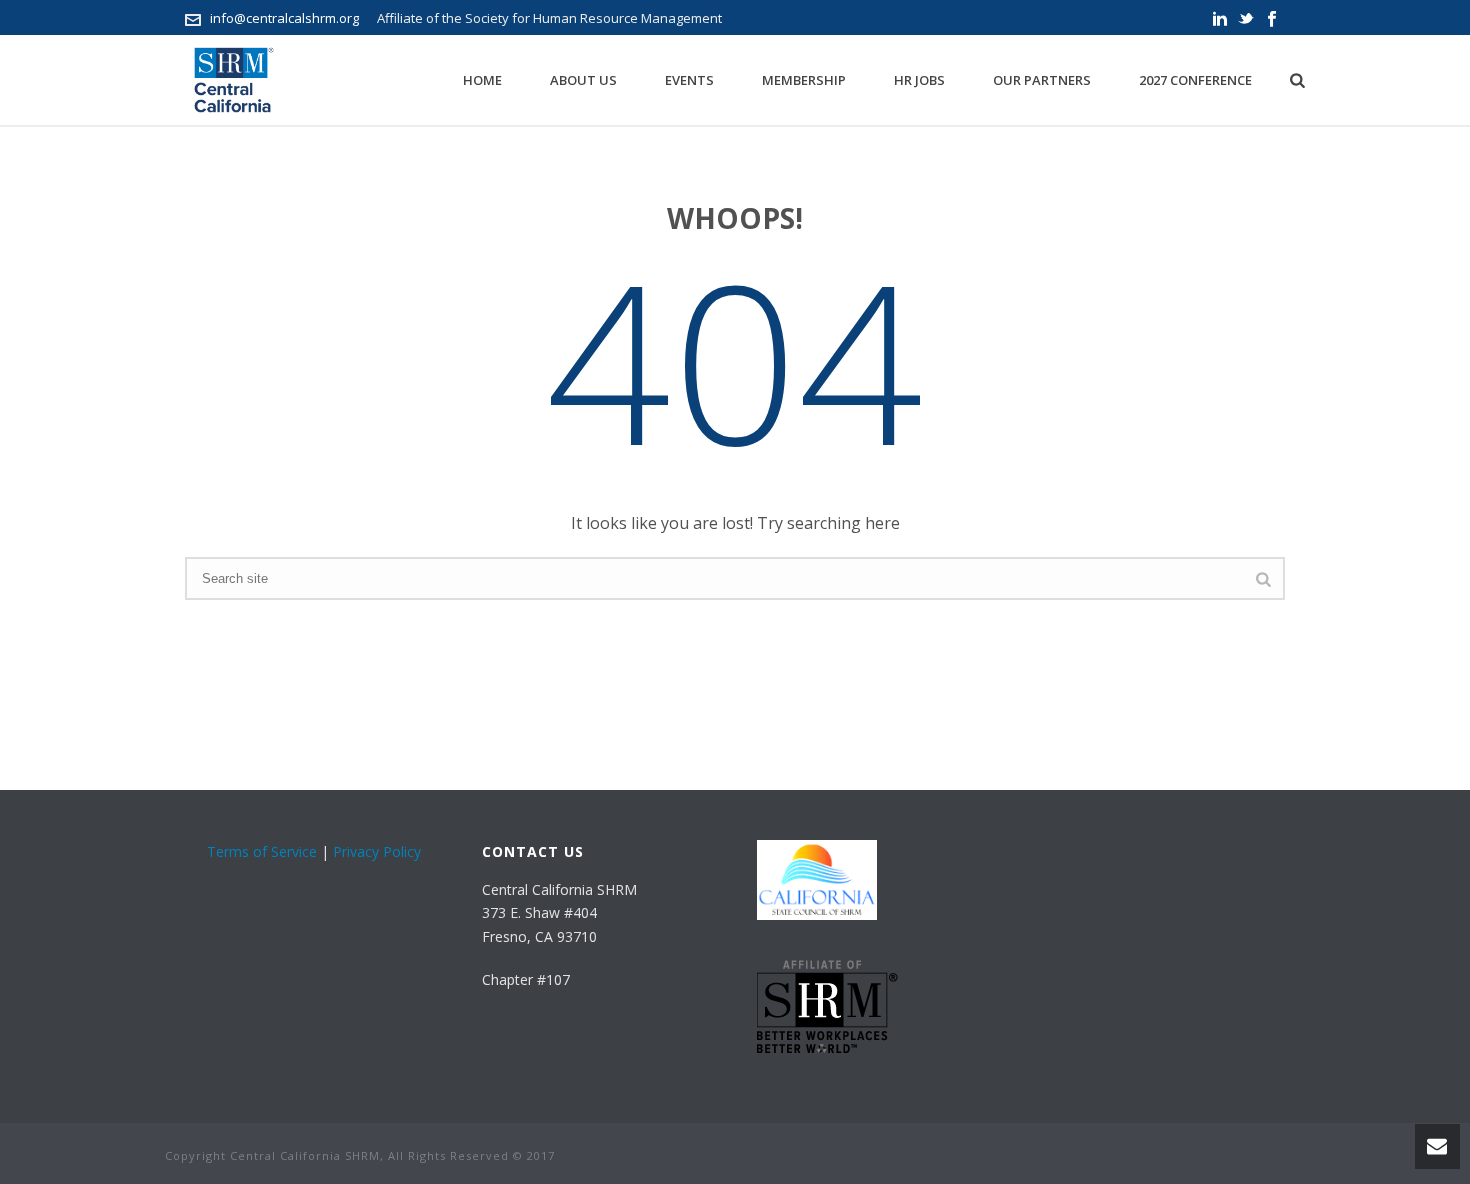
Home (482, 80)
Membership (804, 80)
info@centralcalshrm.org (284, 18)
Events (689, 80)
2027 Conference (1195, 80)
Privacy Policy (377, 851)
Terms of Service (262, 851)
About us (583, 80)
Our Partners (1042, 80)
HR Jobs (919, 80)
